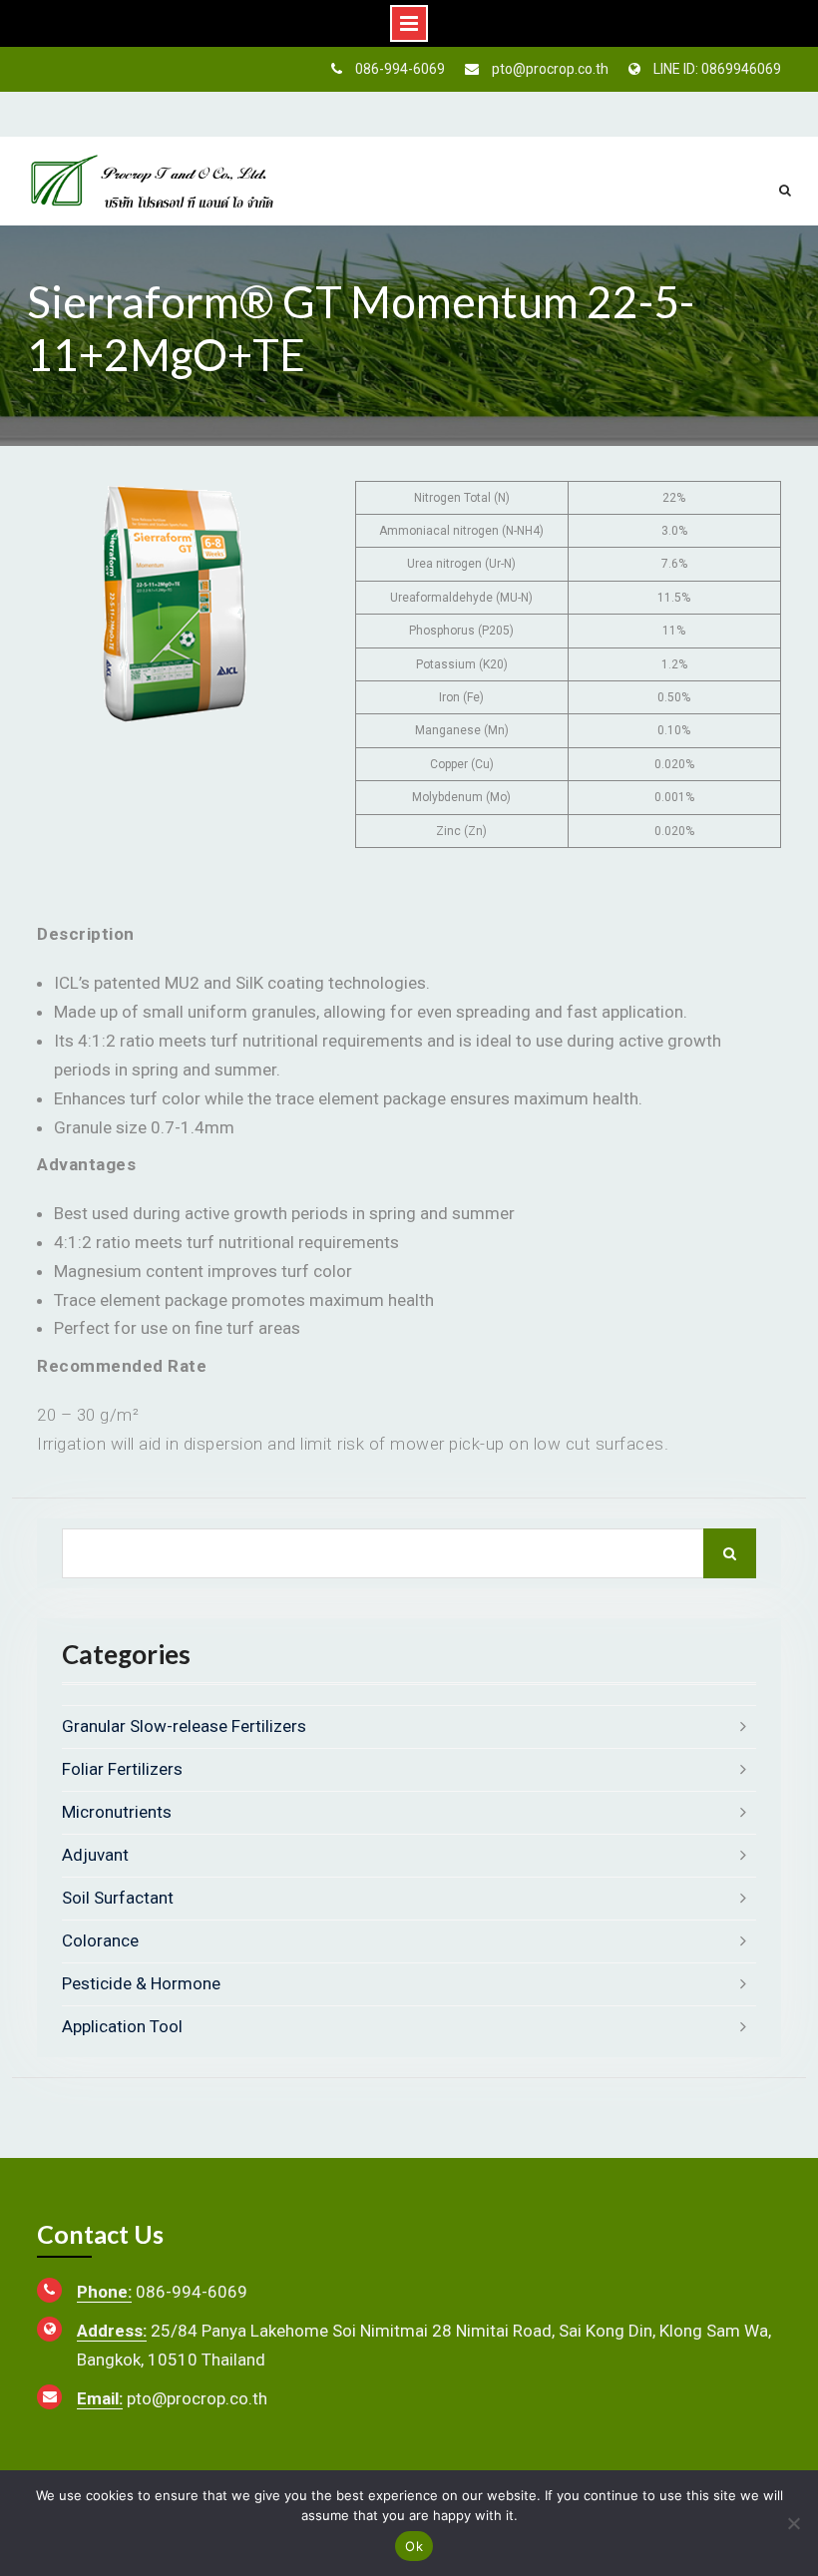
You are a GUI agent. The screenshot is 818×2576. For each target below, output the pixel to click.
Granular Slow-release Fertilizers (184, 1726)
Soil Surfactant (118, 1898)
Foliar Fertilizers (122, 1769)
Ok (414, 2546)
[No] (793, 2523)
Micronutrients (117, 1812)
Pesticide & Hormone (141, 1983)
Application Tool (122, 2026)
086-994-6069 (400, 69)
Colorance (100, 1940)
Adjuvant (95, 1855)
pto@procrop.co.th (550, 69)
